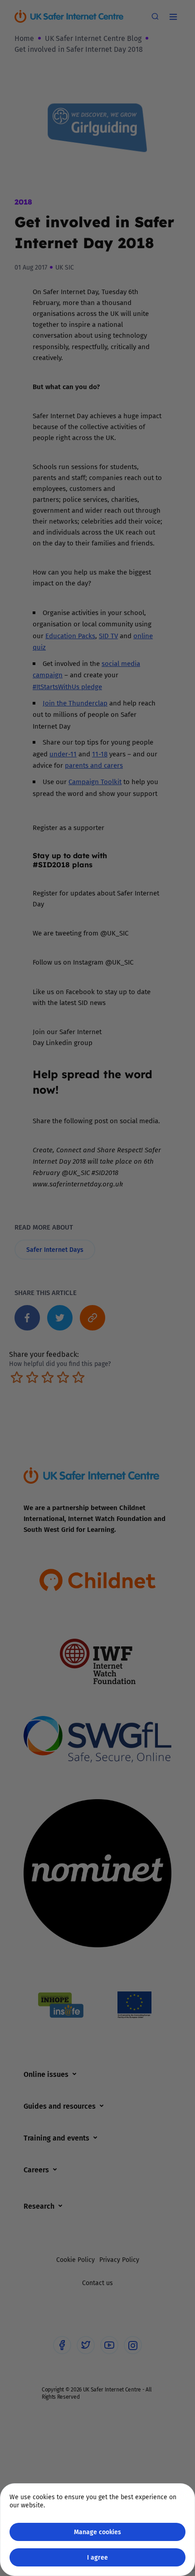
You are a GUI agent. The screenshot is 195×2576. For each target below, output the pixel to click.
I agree (97, 2557)
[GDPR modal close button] (176, 19)
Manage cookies (97, 2532)
